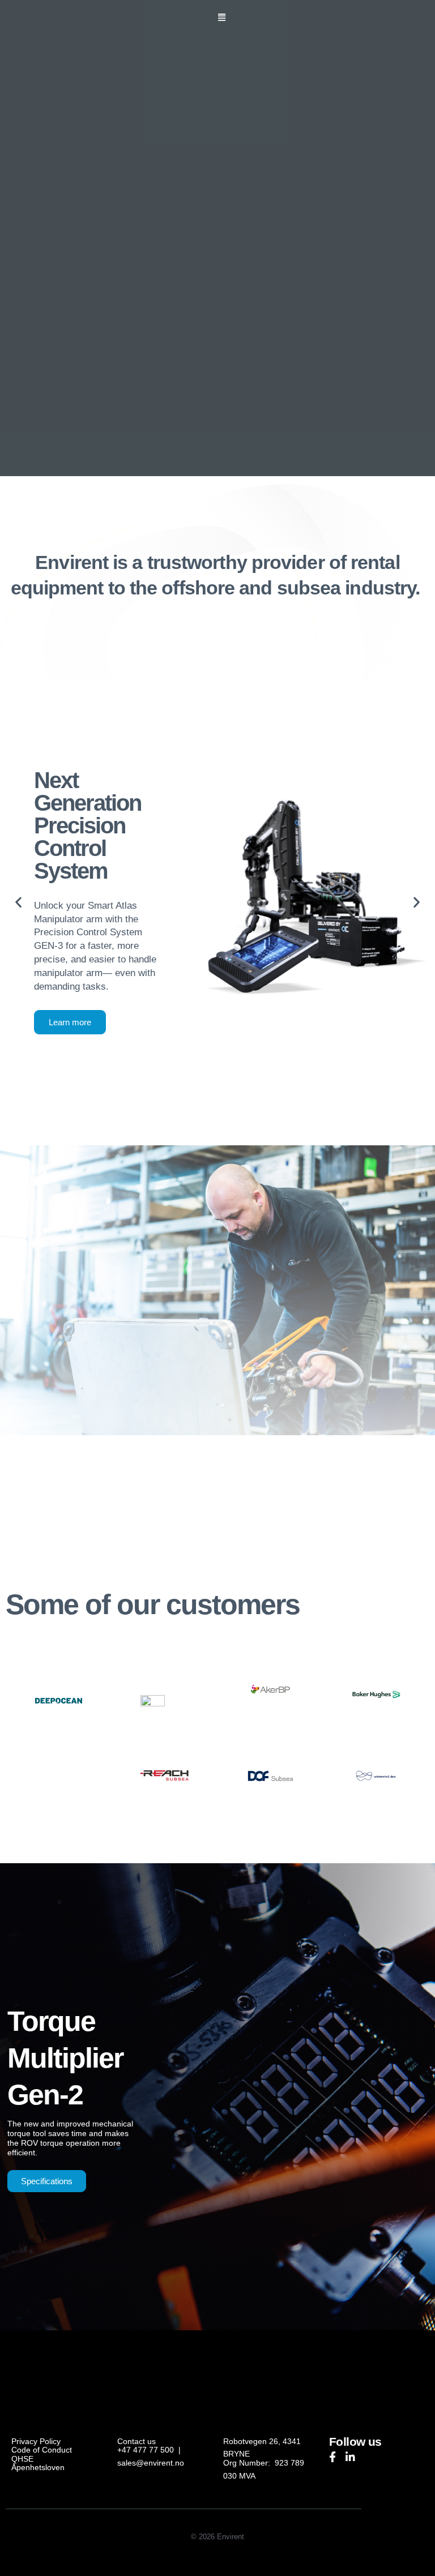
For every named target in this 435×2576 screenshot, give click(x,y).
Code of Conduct (42, 2450)
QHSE (22, 2459)
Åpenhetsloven (38, 2468)
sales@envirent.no (151, 2463)
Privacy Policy (36, 2442)
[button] (222, 18)
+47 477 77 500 (146, 2450)
